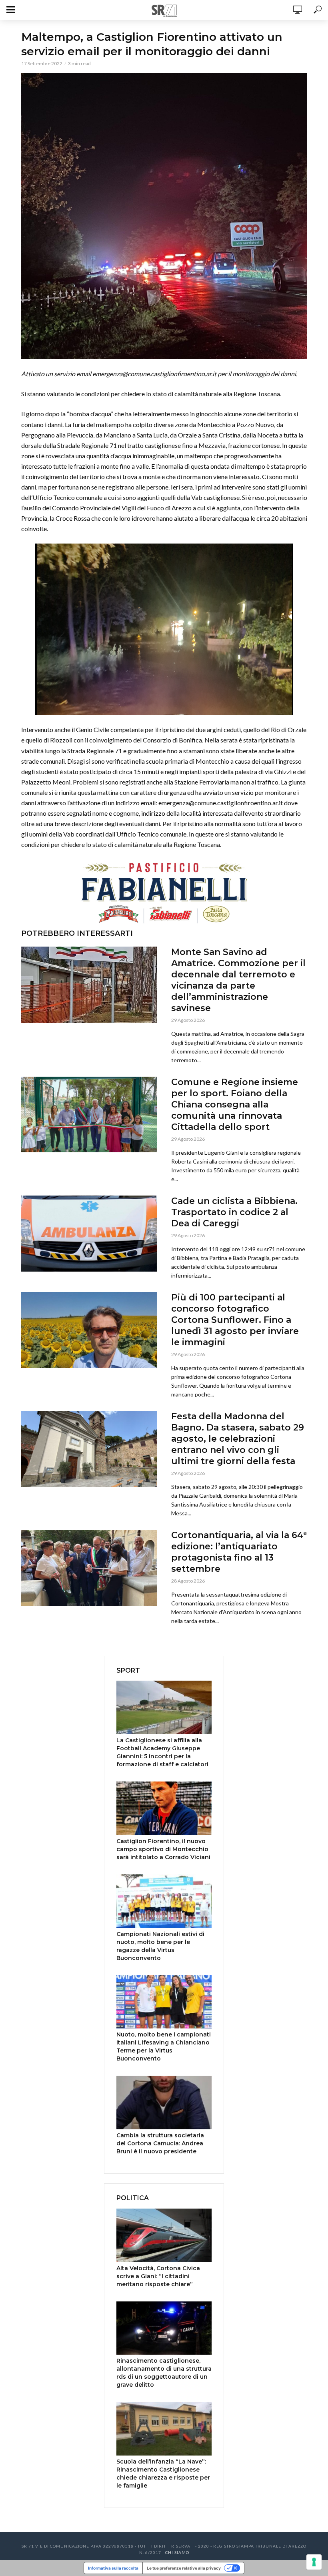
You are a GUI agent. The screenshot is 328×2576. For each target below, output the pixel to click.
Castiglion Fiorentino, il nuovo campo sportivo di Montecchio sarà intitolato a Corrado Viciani (163, 1849)
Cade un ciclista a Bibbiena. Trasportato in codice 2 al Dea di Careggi (234, 1212)
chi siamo (177, 2552)
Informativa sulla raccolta (113, 2568)
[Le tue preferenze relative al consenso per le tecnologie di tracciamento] (314, 2562)
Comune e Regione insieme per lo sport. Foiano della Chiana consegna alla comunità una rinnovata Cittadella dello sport (235, 1104)
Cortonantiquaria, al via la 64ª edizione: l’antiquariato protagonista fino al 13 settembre (239, 1552)
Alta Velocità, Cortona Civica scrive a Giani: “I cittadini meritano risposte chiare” (158, 2276)
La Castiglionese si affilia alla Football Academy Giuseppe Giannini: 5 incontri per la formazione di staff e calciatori (162, 1752)
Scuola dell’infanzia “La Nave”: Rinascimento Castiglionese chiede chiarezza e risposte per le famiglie (163, 2474)
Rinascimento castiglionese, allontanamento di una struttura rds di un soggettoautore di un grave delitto (164, 2373)
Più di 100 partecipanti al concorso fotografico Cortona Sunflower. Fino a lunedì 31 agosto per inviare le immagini (235, 1320)
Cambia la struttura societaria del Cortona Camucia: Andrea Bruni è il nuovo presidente (160, 2143)
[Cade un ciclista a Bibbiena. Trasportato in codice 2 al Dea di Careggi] (89, 1234)
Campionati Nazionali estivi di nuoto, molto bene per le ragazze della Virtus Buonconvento (160, 1946)
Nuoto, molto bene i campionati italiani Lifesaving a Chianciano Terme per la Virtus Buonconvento (164, 2046)
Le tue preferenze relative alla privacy (184, 2568)
